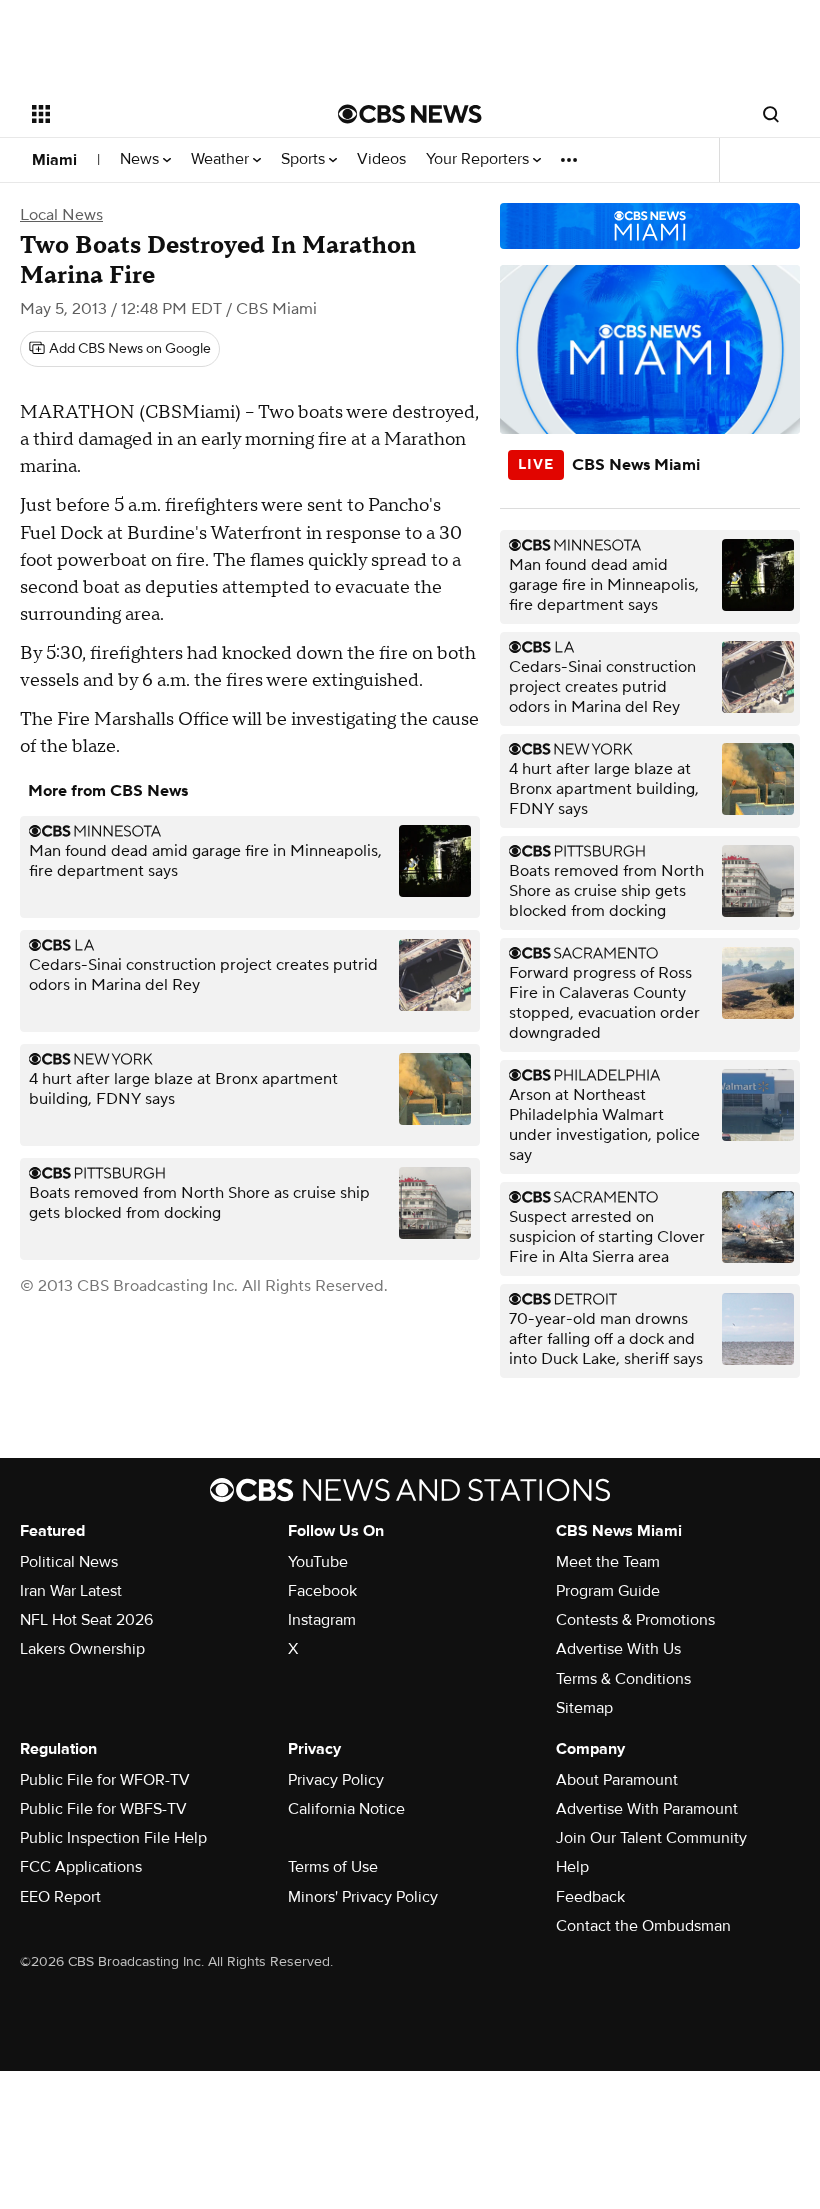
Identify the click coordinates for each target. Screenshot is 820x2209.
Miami (54, 160)
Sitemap (584, 1708)
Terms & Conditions (623, 1679)
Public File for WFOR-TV (105, 1780)
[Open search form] (771, 114)
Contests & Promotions (635, 1620)
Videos (381, 159)
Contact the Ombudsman (643, 1926)
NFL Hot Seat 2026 (86, 1620)
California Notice (346, 1809)
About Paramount (617, 1780)
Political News (69, 1562)
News (141, 159)
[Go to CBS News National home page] (410, 114)
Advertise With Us (618, 1649)
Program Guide (608, 1591)
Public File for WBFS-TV (103, 1809)
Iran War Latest (71, 1591)
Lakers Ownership (82, 1649)
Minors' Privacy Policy (363, 1897)
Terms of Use (333, 1867)
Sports (305, 159)
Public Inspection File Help (113, 1838)
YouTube (318, 1562)
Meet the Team (608, 1562)
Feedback (590, 1897)
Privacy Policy (336, 1780)
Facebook (322, 1591)
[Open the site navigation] (158, 114)
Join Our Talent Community (651, 1838)
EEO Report (60, 1897)
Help (572, 1867)
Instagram (322, 1620)
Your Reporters (479, 159)
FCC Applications (81, 1867)
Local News (61, 215)
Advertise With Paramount (647, 1809)
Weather (222, 159)
